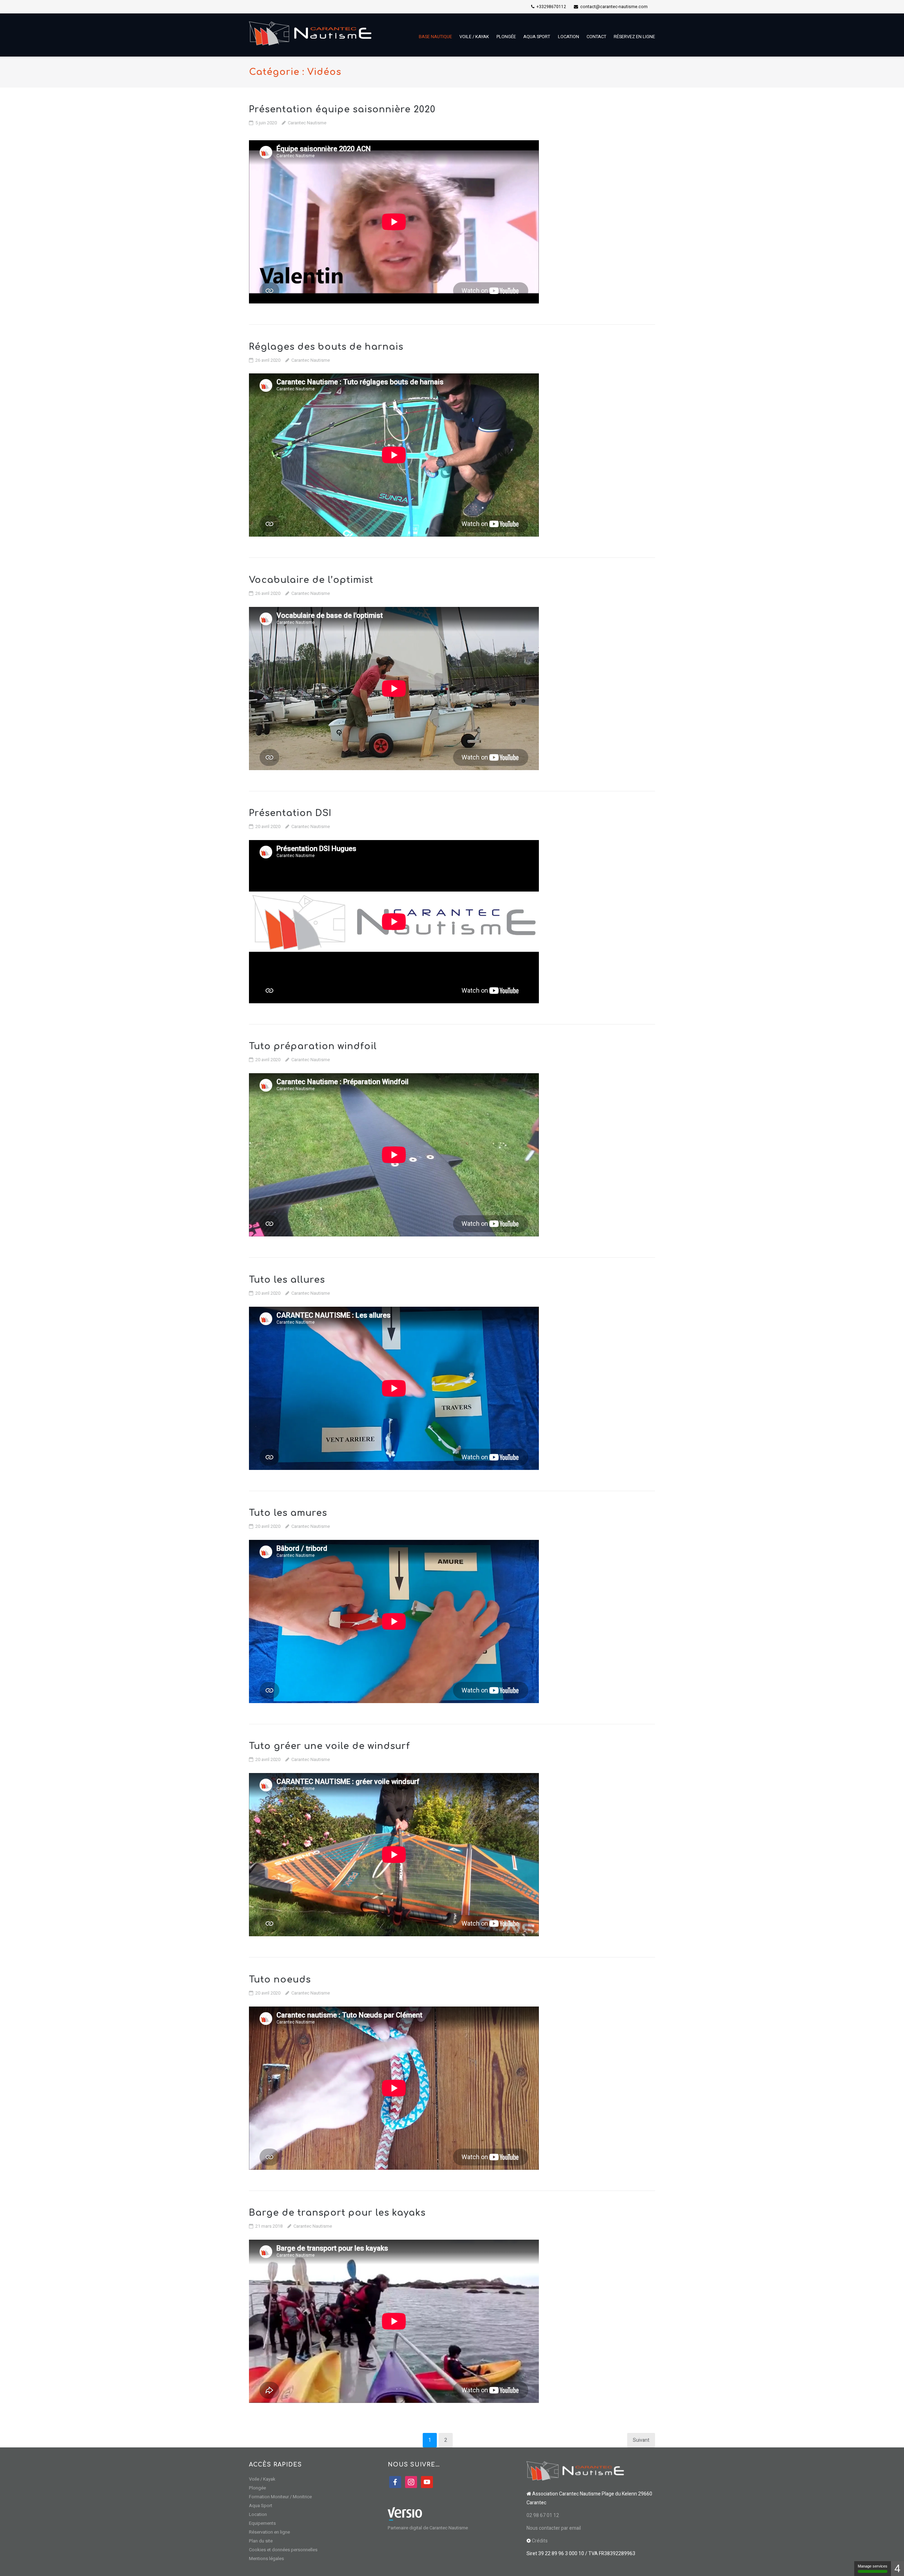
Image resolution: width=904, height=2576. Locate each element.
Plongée (506, 37)
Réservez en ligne (634, 37)
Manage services (873, 2566)
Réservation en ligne (269, 2532)
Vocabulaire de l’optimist (311, 580)
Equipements (262, 2523)
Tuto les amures (288, 1513)
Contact (596, 37)
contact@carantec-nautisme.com (614, 7)
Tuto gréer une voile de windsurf (329, 1746)
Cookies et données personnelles (283, 2550)
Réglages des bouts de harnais (326, 347)
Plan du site (261, 2541)
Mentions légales (266, 2559)
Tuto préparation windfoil (313, 1046)
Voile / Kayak (474, 37)
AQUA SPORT (537, 37)
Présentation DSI (290, 813)
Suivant (641, 2440)
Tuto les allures (287, 1280)
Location (569, 37)
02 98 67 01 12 (543, 2515)
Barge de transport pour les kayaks (337, 2213)
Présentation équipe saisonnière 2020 (342, 110)
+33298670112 (551, 7)
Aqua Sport (261, 2506)
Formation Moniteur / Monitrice (280, 2497)
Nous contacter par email (554, 2528)
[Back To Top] (887, 2559)
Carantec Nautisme (307, 123)
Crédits (540, 2541)
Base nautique (435, 37)
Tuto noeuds (280, 1980)
